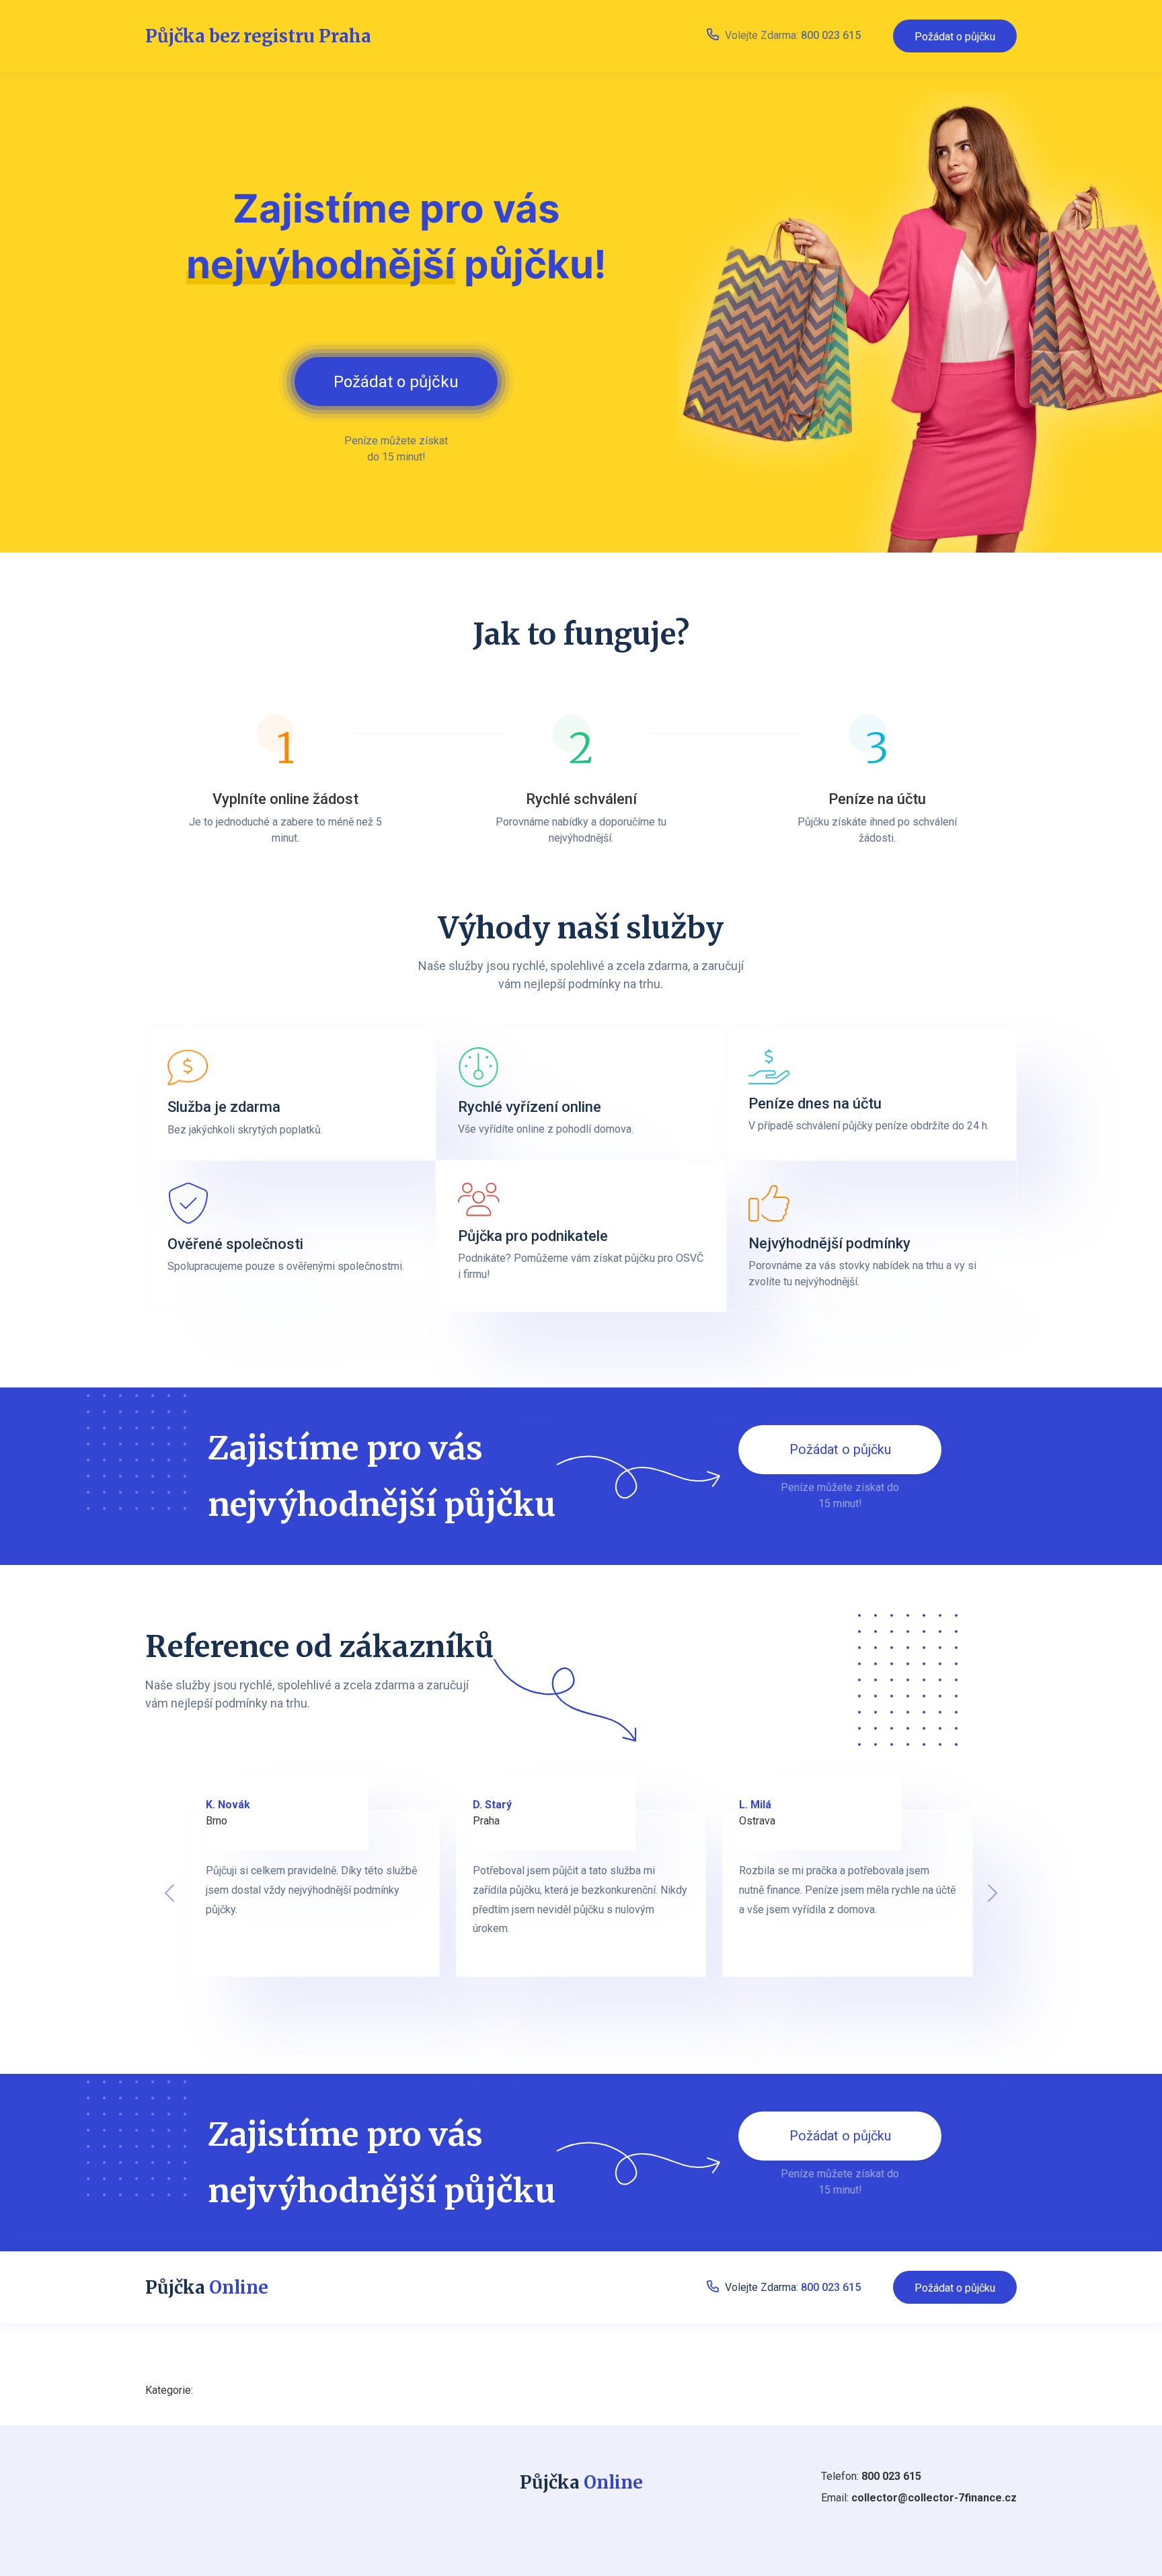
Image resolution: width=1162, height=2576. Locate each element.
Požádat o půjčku (955, 37)
